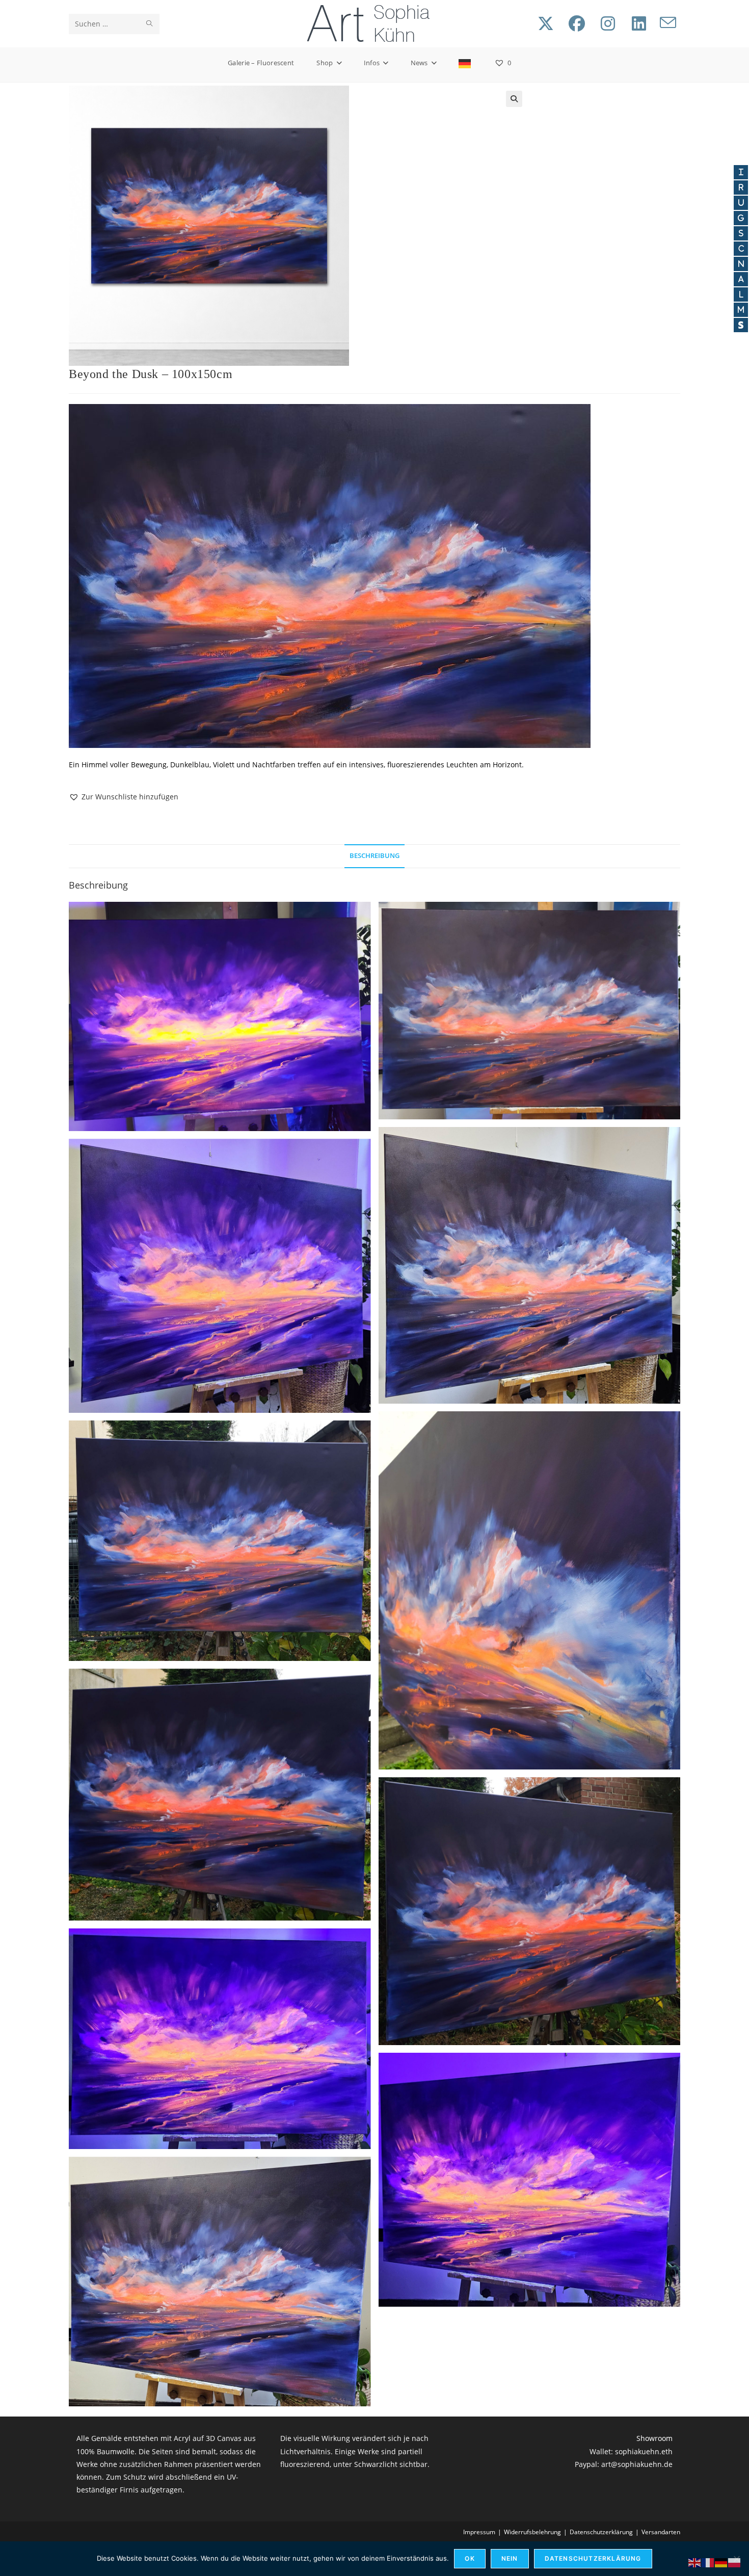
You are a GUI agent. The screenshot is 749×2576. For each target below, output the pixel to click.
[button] (514, 99)
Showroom (654, 2438)
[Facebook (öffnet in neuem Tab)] (577, 23)
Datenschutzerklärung (601, 2532)
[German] (465, 63)
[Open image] (220, 1016)
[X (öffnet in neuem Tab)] (546, 23)
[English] (695, 2562)
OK (470, 2558)
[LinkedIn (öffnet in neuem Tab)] (639, 23)
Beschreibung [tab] (374, 856)
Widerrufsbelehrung (532, 2532)
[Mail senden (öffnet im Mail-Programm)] (668, 23)
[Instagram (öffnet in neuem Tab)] (608, 23)
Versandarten (661, 2532)
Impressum (479, 2532)
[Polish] (735, 2562)
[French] (708, 2562)
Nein (510, 2558)
